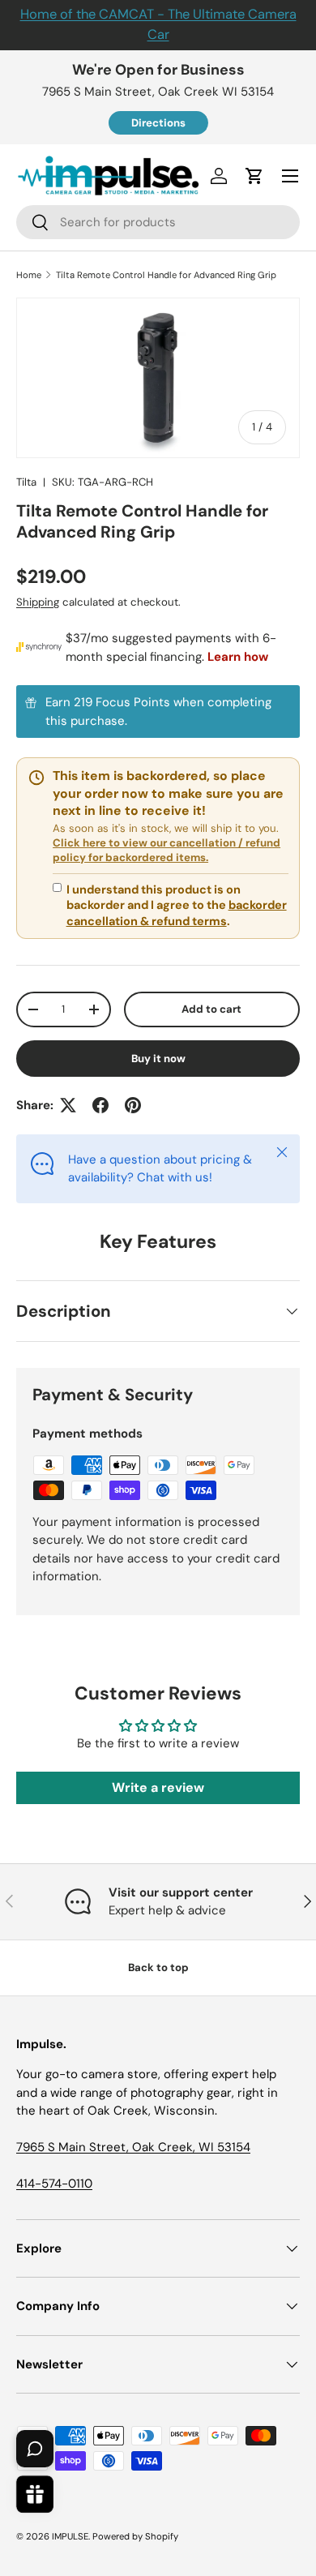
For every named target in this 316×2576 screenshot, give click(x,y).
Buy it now (158, 1059)
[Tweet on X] (68, 1105)
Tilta (26, 482)
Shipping (38, 602)
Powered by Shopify (135, 2536)
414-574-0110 (54, 2184)
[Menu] (290, 176)
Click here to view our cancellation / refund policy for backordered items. (167, 850)
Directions (158, 123)
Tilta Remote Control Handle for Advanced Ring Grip (166, 275)
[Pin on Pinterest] (133, 1105)
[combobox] (158, 222)
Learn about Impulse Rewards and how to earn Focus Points (158, 712)
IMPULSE (70, 2536)
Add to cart (211, 1009)
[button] (254, 176)
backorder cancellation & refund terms (177, 913)
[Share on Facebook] (100, 1105)
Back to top (158, 1967)
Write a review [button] (158, 1787)
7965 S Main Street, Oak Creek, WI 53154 (133, 2147)
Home (29, 275)
